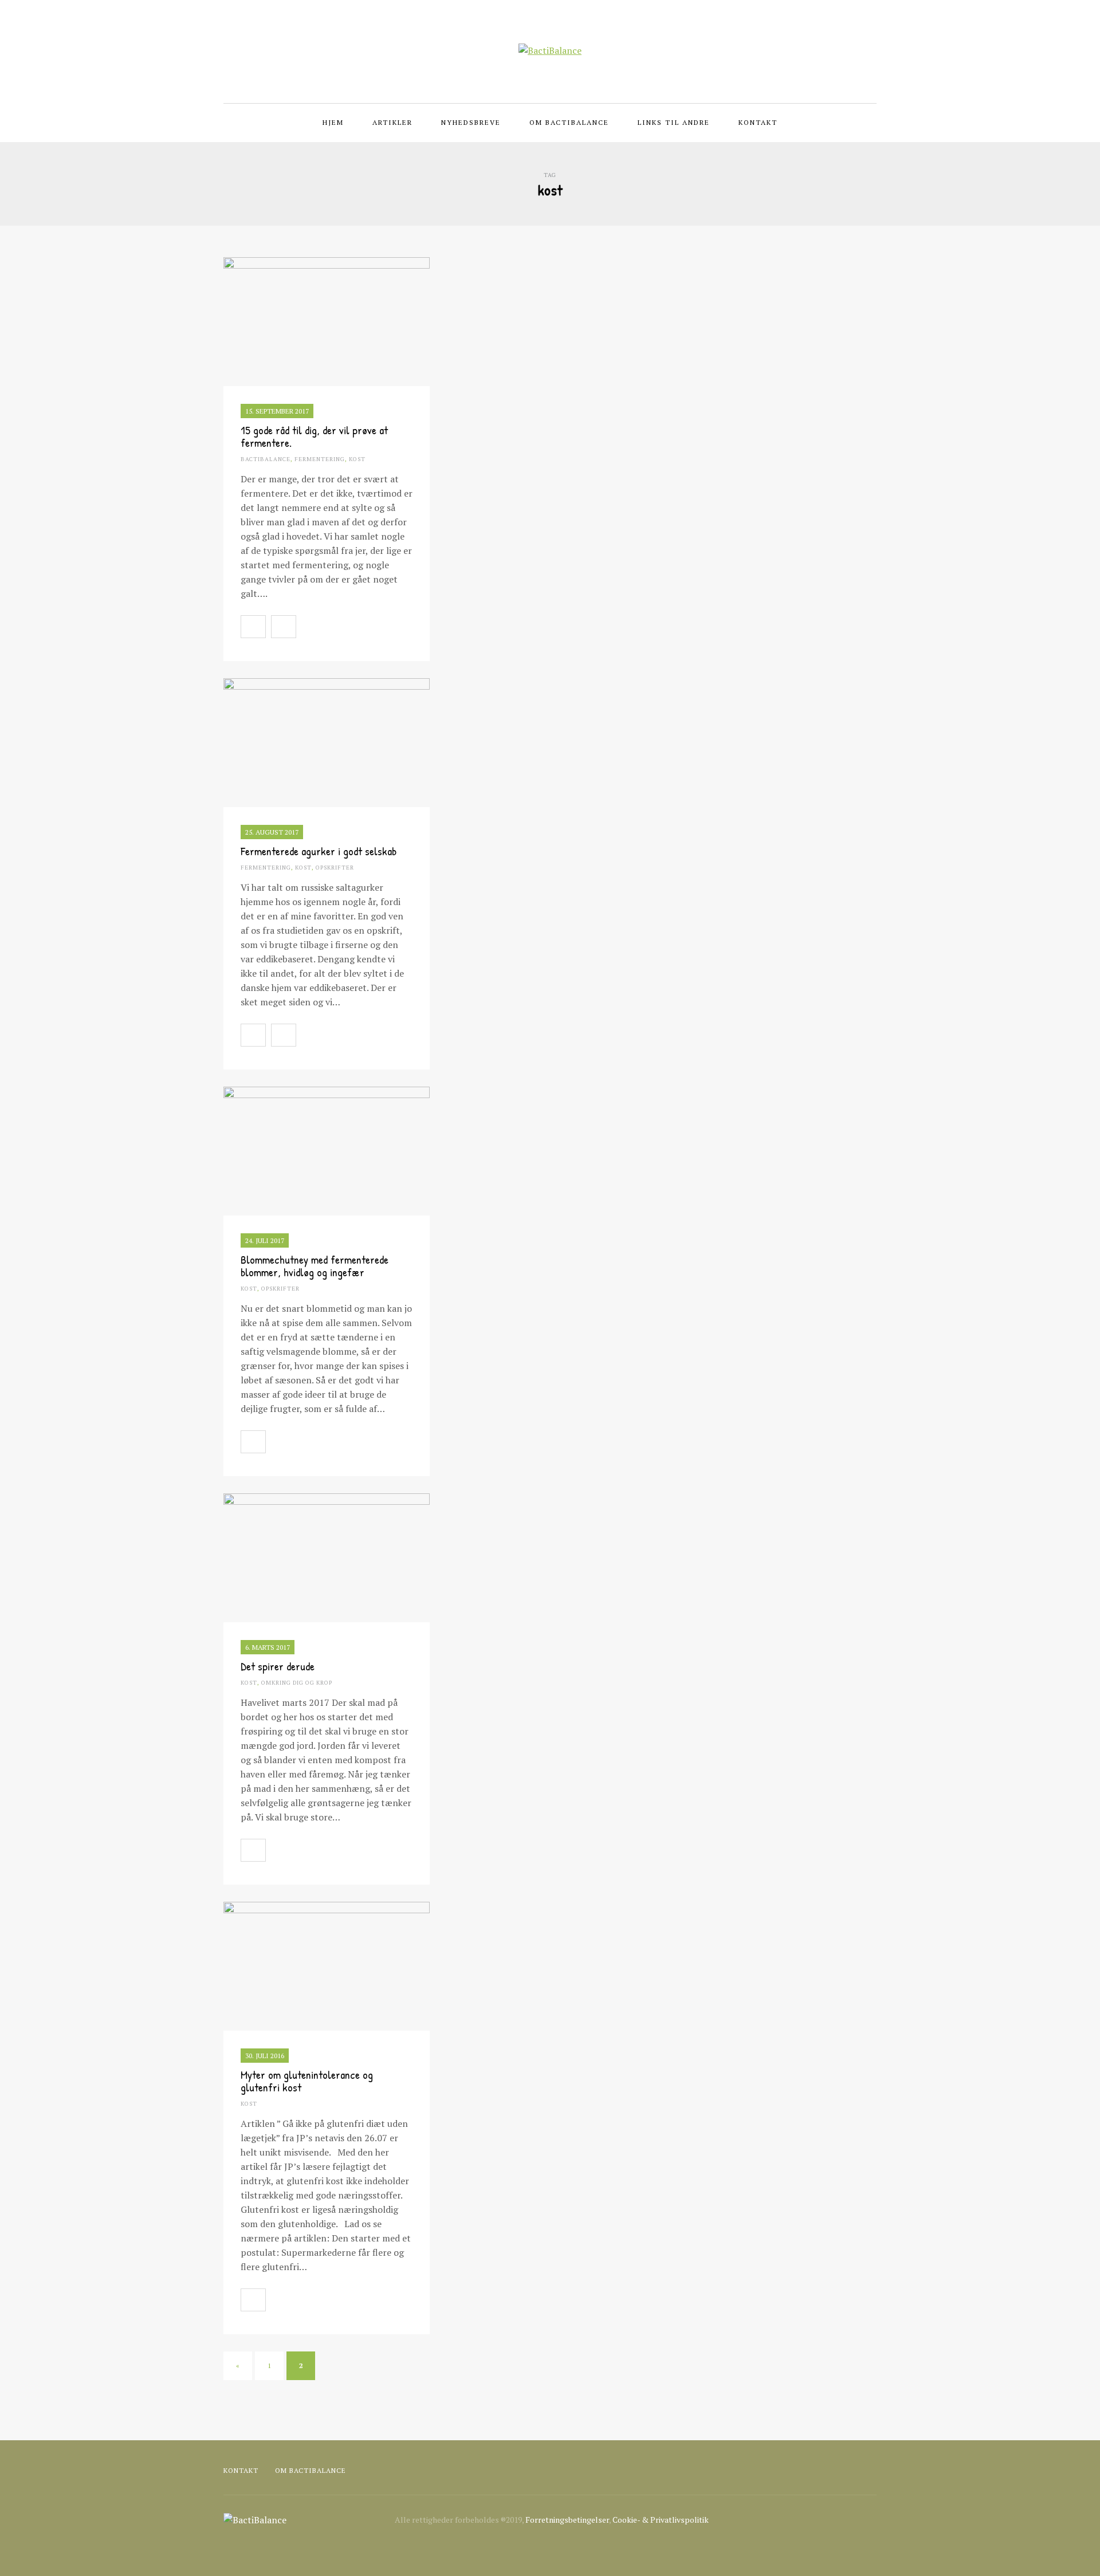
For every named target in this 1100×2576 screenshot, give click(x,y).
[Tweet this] (333, 627)
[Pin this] (359, 627)
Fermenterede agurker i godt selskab (319, 851)
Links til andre (674, 122)
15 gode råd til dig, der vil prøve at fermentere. (314, 436)
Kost (357, 459)
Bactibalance (266, 459)
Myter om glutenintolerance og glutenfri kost (307, 2081)
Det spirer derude (278, 1666)
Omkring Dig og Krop (297, 1683)
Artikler (392, 122)
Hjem (333, 122)
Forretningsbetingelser (567, 2520)
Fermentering (320, 459)
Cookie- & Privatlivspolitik (661, 2520)
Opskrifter (335, 868)
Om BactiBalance (569, 122)
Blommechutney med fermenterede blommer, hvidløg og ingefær (315, 1266)
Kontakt (758, 122)
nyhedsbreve (471, 122)
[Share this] (308, 627)
